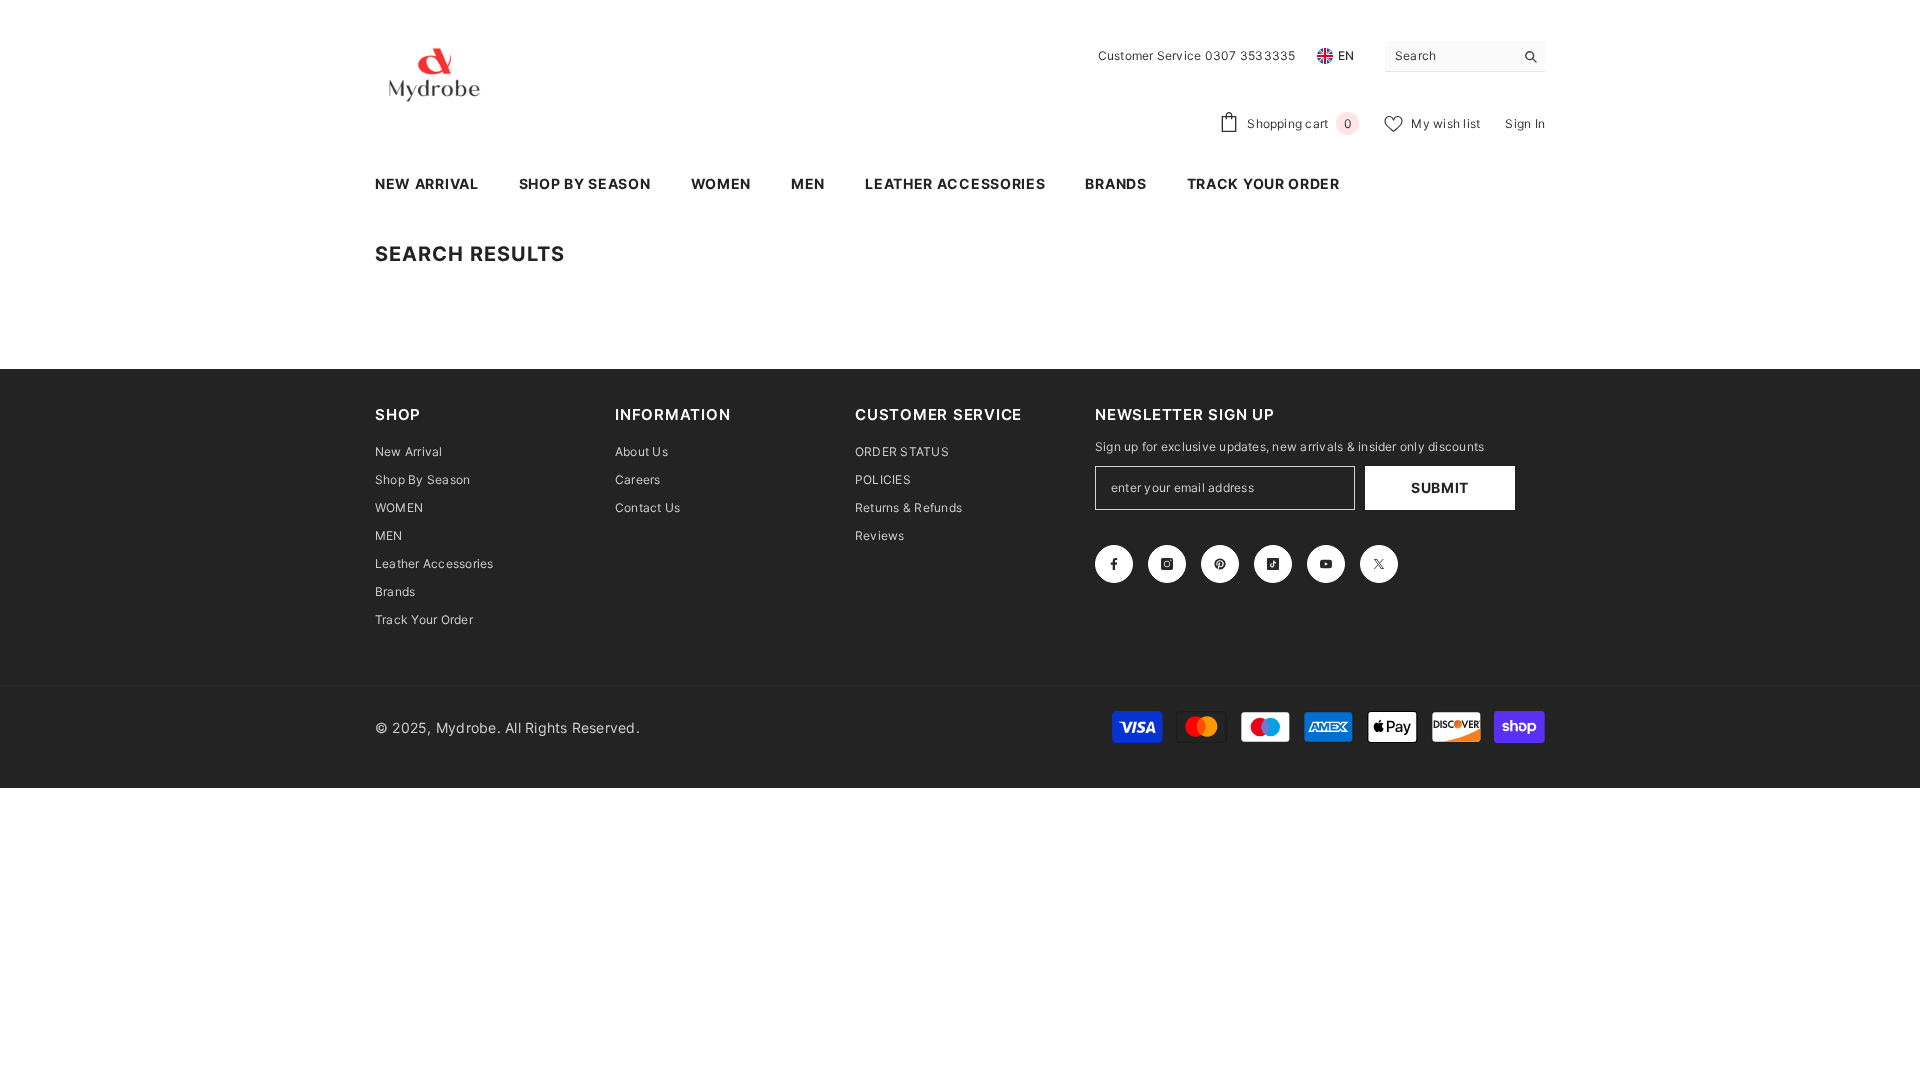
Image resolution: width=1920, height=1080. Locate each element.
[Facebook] (1114, 564)
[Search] (1465, 56)
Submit (1440, 487)
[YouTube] (1326, 564)
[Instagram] (1167, 564)
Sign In (1525, 123)
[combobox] (1449, 56)
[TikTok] (1273, 564)
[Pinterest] (1220, 564)
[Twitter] (1379, 564)
